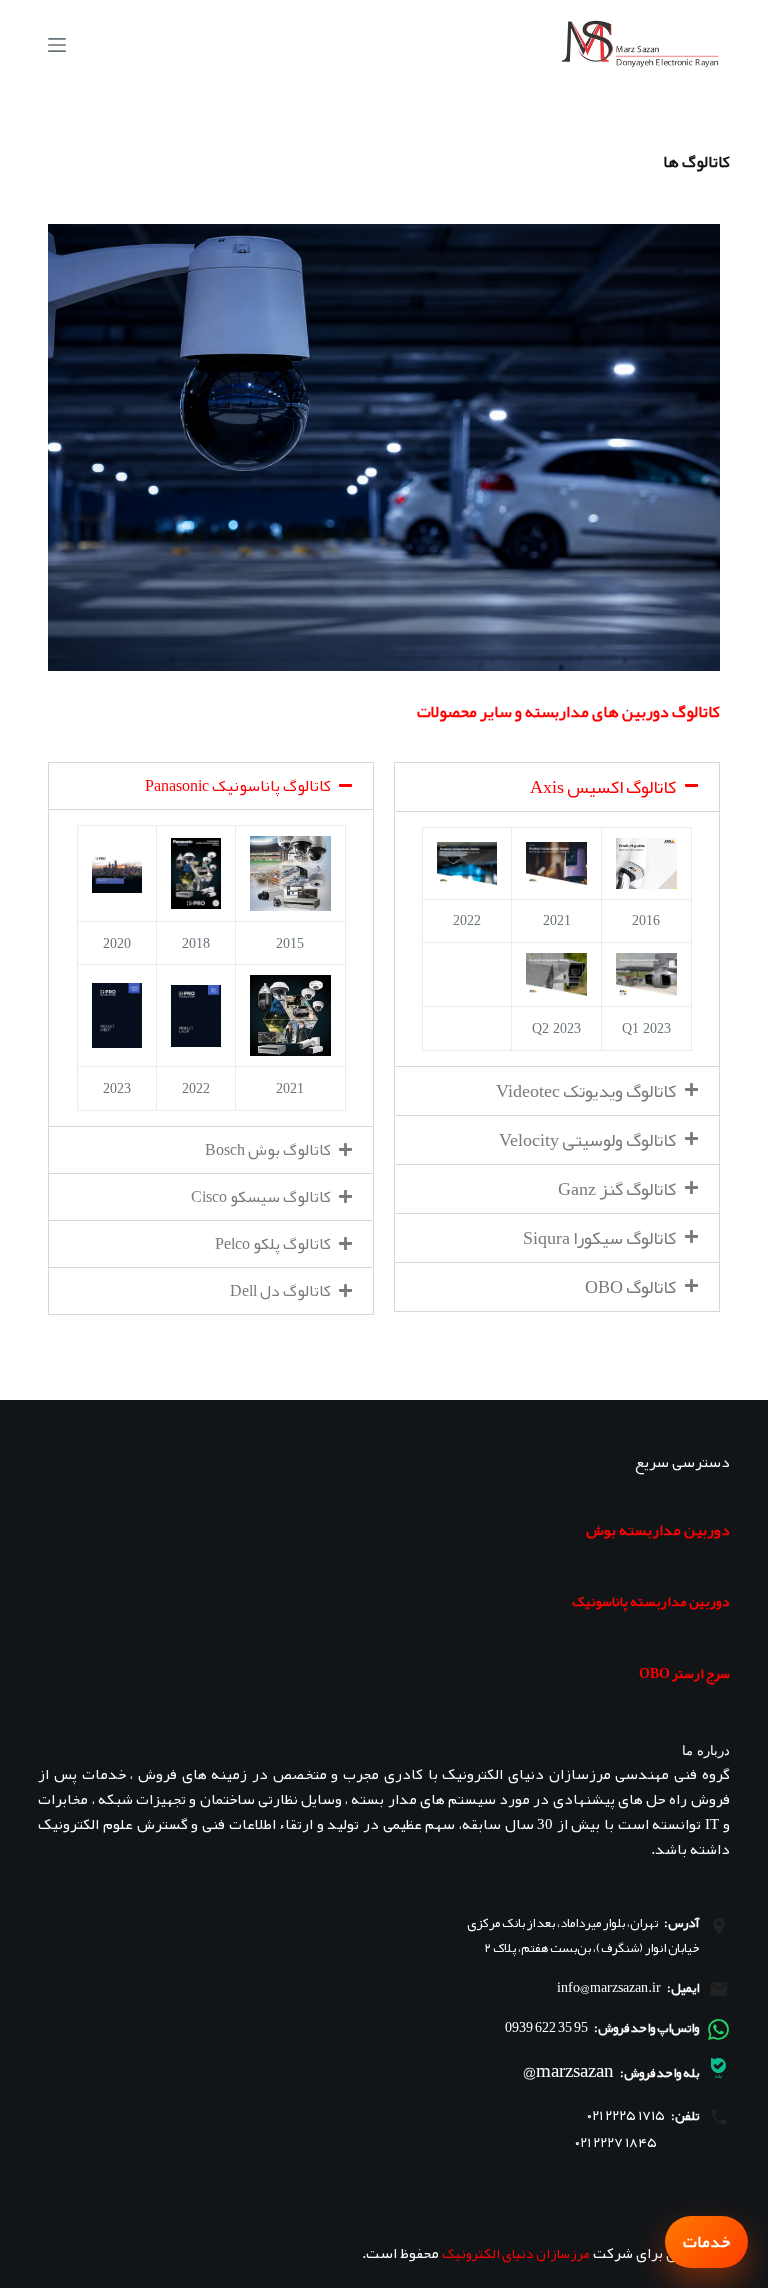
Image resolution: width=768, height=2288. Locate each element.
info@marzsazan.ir (609, 1987)
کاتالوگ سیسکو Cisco (261, 1197)
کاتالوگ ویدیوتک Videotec (586, 1091)
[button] (557, 787)
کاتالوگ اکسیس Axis (603, 787)
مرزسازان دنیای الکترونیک (516, 2253)
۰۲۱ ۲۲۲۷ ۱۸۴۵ (616, 2142)
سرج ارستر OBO (684, 1673)
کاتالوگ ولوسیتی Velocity (587, 1140)
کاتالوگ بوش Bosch (268, 1150)
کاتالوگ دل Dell (280, 1291)
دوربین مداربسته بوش (658, 1530)
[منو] (57, 45)
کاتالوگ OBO (630, 1287)
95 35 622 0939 (546, 2027)
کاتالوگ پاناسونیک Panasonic (238, 786)
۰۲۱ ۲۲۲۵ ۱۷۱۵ (626, 2115)
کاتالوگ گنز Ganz (617, 1189)
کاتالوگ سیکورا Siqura (599, 1238)
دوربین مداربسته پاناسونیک (651, 1601)
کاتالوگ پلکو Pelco (273, 1244)
